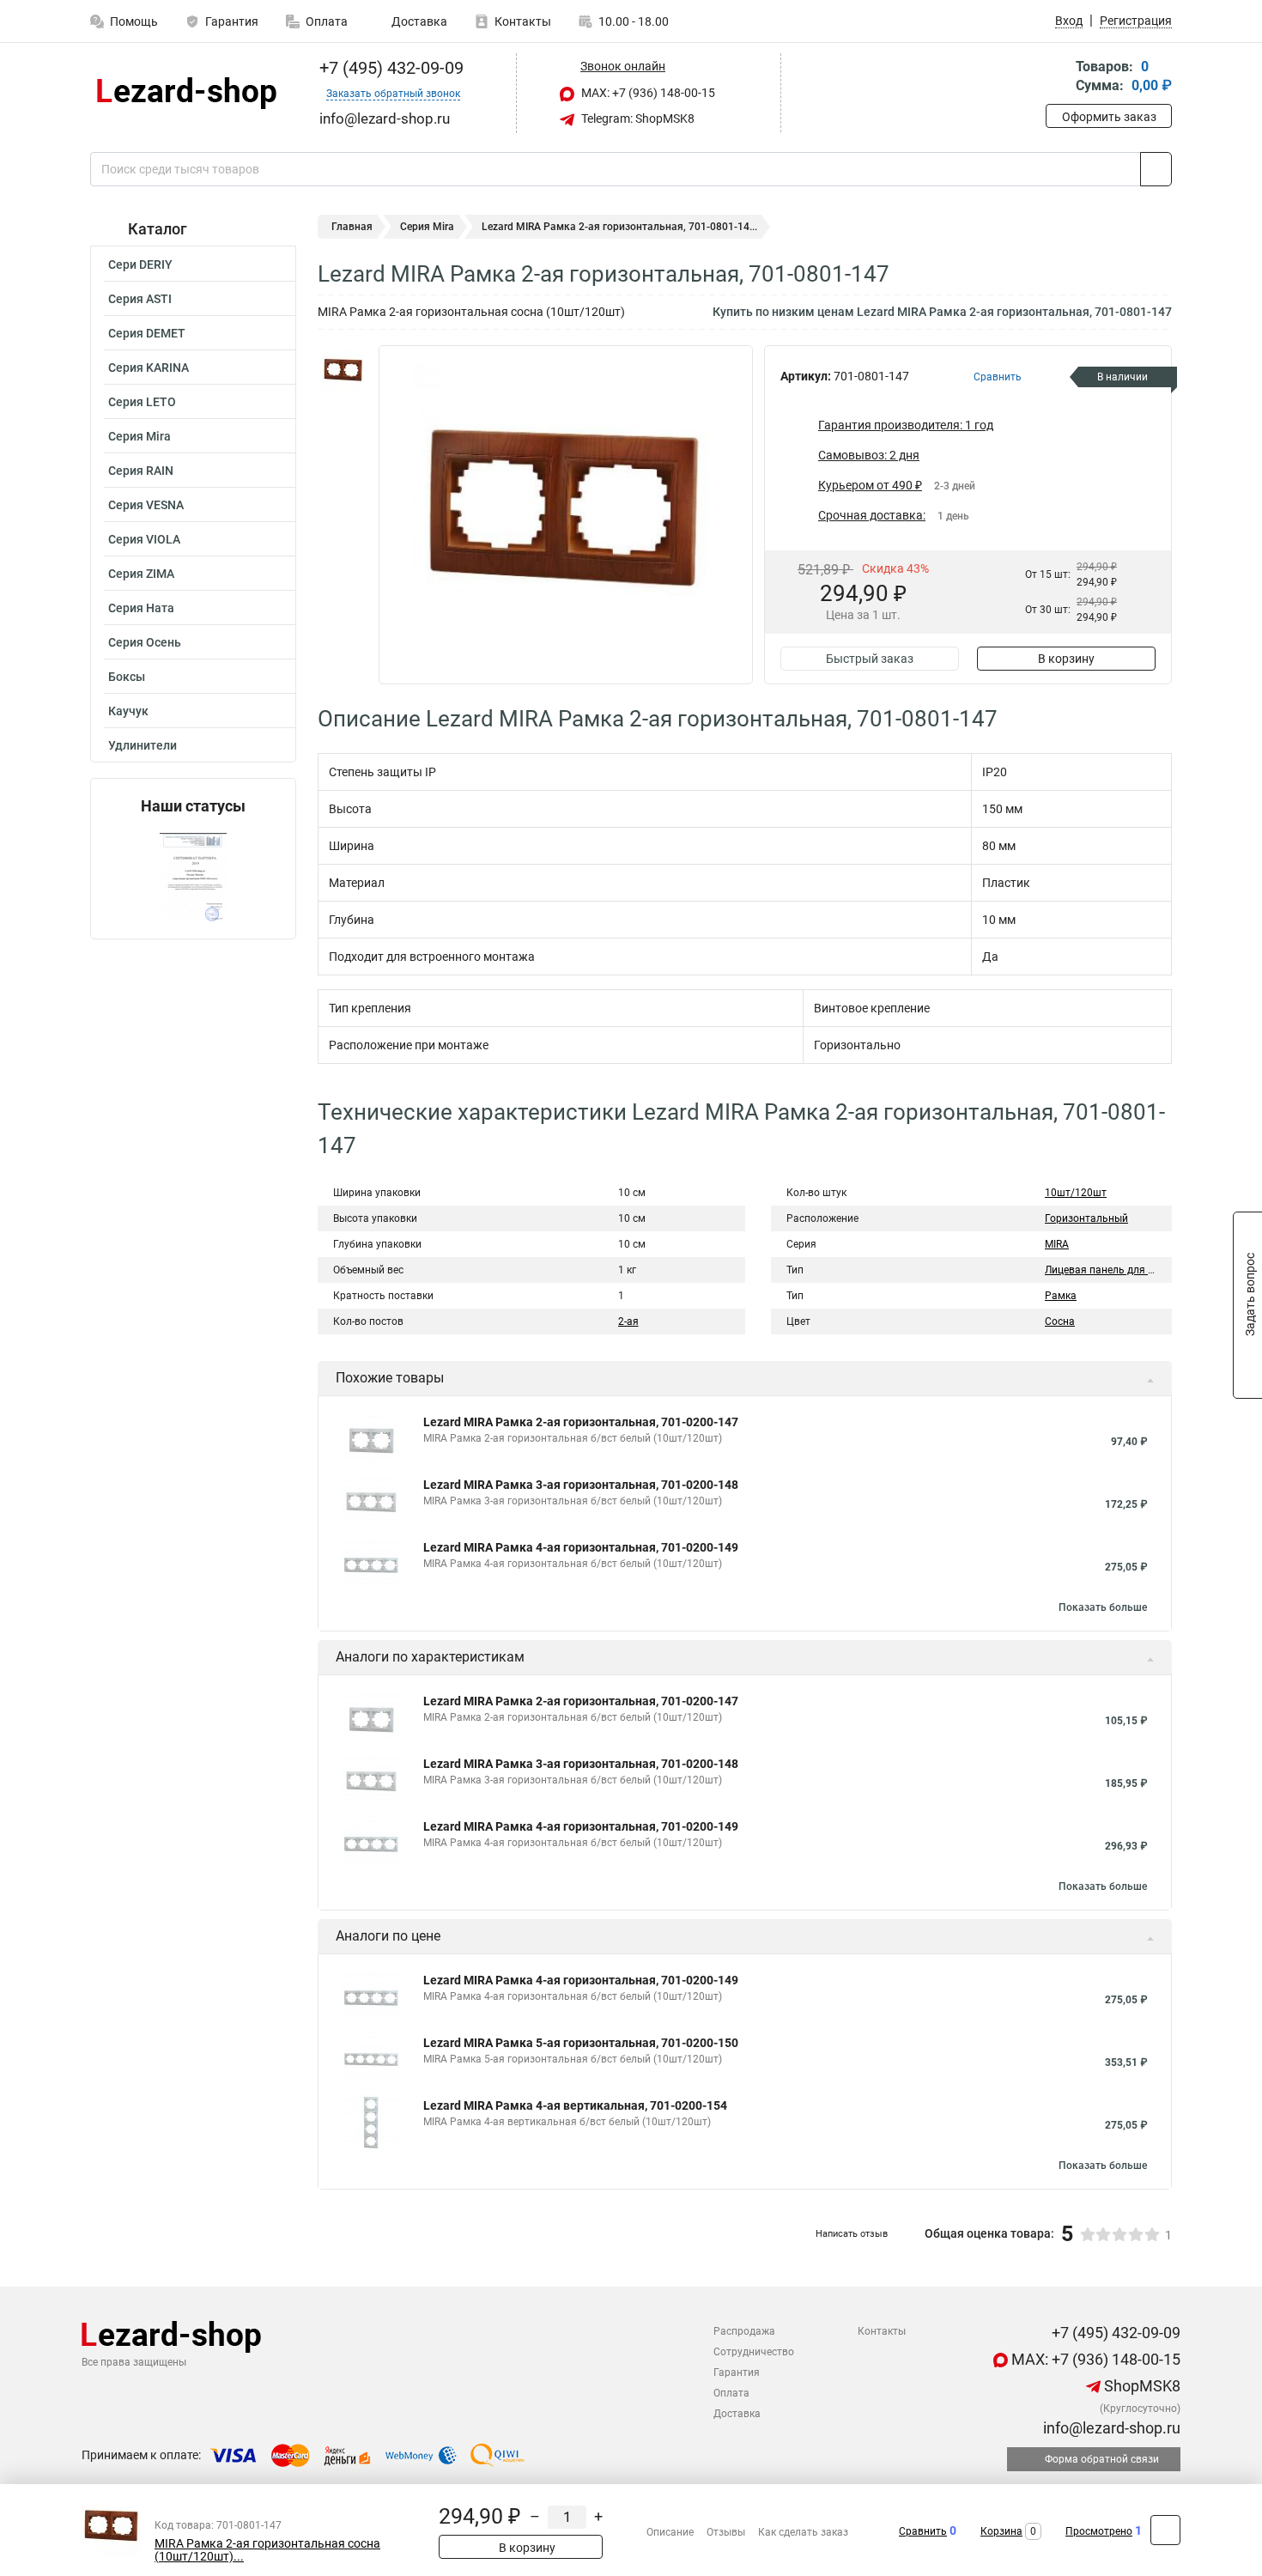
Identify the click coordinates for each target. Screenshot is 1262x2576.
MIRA (1057, 1244)
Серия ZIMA (141, 574)
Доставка (418, 21)
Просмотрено (1099, 2531)
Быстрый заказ (870, 659)
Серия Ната (141, 608)
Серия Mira (140, 436)
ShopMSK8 (1141, 2386)
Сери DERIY (140, 264)
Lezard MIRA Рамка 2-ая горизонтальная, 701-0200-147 (581, 1422)
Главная (352, 227)
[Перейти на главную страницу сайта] (187, 93)
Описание (670, 2532)
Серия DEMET (147, 333)
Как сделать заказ (803, 2532)
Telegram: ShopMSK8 (637, 118)
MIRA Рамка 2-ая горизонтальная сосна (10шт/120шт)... (267, 2550)
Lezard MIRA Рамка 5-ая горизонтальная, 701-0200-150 (581, 2043)
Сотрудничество (754, 2352)
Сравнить (923, 2531)
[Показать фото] (343, 371)
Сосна (1060, 1321)
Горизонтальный (1086, 1218)
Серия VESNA (146, 505)
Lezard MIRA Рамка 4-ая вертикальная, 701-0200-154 (575, 2105)
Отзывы (726, 2532)
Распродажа (744, 2331)
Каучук (128, 711)
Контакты (523, 21)
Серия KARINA (149, 368)
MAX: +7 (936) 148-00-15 (647, 93)
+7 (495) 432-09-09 (389, 68)
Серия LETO (142, 402)
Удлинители (143, 745)
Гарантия (232, 21)
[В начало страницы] (1165, 2530)
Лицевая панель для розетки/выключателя (1152, 1270)
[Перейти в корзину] (1058, 78)
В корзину (1066, 659)
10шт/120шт (1076, 1193)
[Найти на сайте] (1156, 169)
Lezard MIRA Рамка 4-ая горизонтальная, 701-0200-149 (581, 1547)
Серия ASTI (140, 299)
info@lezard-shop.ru (1110, 2428)
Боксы (127, 677)
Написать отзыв (852, 2234)
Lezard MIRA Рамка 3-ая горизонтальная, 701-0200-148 (581, 1485)
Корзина (1001, 2531)
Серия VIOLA (144, 539)
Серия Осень (145, 642)
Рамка (1061, 1296)
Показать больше (1103, 1607)
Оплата (327, 21)
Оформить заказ (1109, 117)
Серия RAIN (141, 471)
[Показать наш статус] (193, 877)
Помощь (134, 21)
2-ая (628, 1321)
